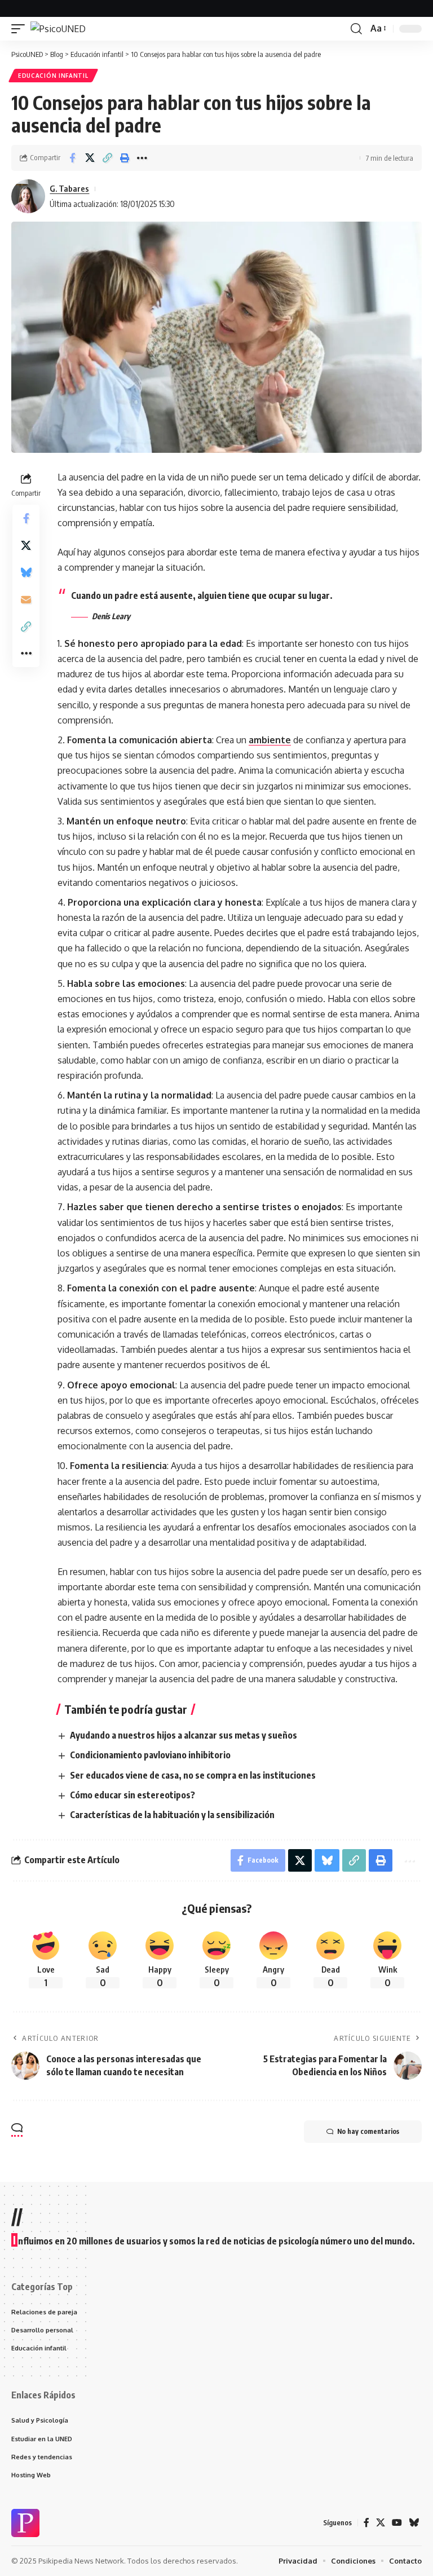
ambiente (270, 740)
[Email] (26, 599)
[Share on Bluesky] (26, 572)
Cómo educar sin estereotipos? (132, 1795)
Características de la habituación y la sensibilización (172, 1815)
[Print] (125, 158)
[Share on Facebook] (72, 158)
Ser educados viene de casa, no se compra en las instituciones (193, 1775)
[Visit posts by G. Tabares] (28, 196)
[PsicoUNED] (58, 29)
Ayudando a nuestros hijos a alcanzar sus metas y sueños (184, 1735)
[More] (142, 158)
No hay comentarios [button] (368, 2131)
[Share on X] (90, 158)
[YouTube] (397, 2523)
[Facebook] (366, 2523)
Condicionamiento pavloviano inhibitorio (150, 1755)
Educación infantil (53, 76)
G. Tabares (69, 188)
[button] (21, 29)
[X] (381, 2523)
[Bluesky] (414, 2523)
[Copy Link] (107, 158)
